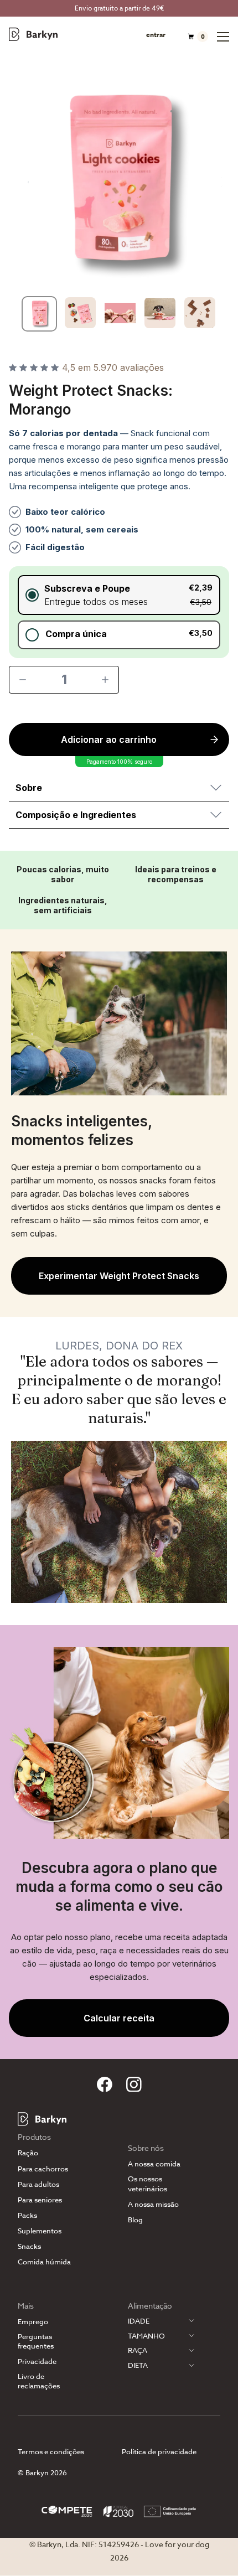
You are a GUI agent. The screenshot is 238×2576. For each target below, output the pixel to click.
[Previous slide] (22, 182)
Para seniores (40, 2200)
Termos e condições (51, 2451)
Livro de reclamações (39, 2381)
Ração (28, 2153)
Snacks (29, 2246)
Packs (27, 2215)
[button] (119, 595)
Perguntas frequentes (36, 2341)
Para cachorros (43, 2169)
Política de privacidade (159, 2451)
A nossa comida (154, 2164)
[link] (119, 1276)
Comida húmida (44, 2262)
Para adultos (38, 2184)
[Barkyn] (33, 34)
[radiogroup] (119, 612)
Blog (135, 2220)
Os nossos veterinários (148, 2184)
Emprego (33, 2322)
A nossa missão (153, 2204)
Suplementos (40, 2231)
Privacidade (37, 2362)
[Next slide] (216, 182)
